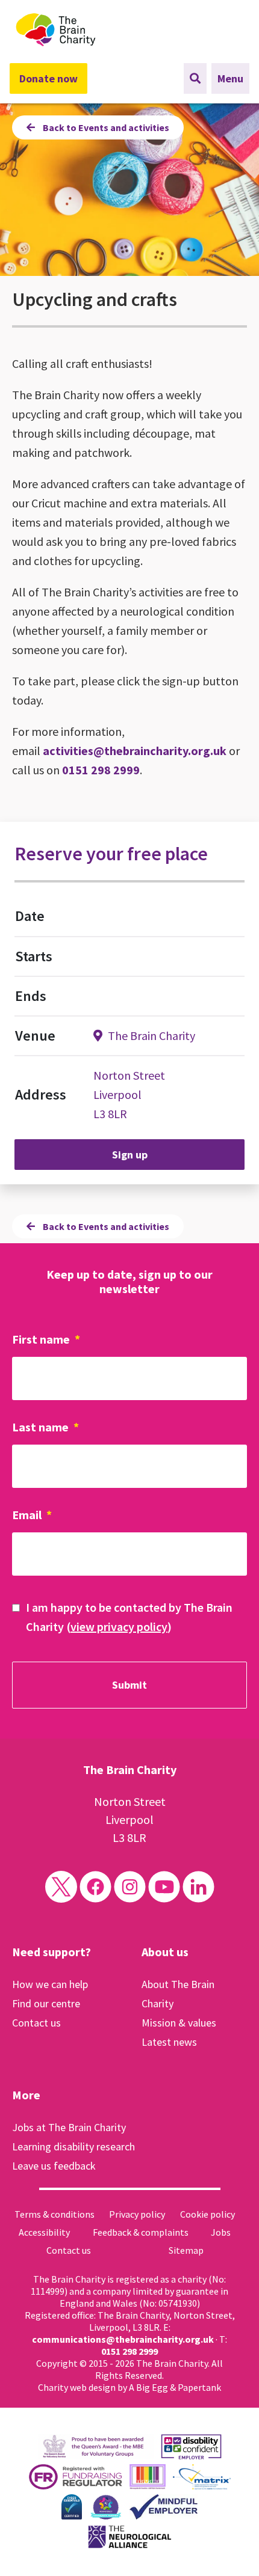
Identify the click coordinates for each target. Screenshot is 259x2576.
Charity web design (77, 2387)
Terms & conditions (55, 2214)
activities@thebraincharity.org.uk (135, 751)
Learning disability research (73, 2146)
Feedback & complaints (141, 2232)
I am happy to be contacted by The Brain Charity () (129, 1617)
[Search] (195, 78)
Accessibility (44, 2232)
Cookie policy (208, 2214)
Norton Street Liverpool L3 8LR (129, 1094)
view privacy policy (119, 1626)
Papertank (199, 2387)
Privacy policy (137, 2214)
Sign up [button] (130, 1155)
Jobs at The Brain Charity (69, 2127)
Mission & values (179, 2023)
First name (46, 1339)
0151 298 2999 (101, 770)
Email (32, 1515)
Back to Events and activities (105, 127)
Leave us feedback (54, 2166)
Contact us (36, 2023)
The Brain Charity (150, 1036)
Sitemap (186, 2250)
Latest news (169, 2042)
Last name (45, 1427)
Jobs (221, 2232)
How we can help (50, 1984)
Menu (230, 78)
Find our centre (46, 2003)
